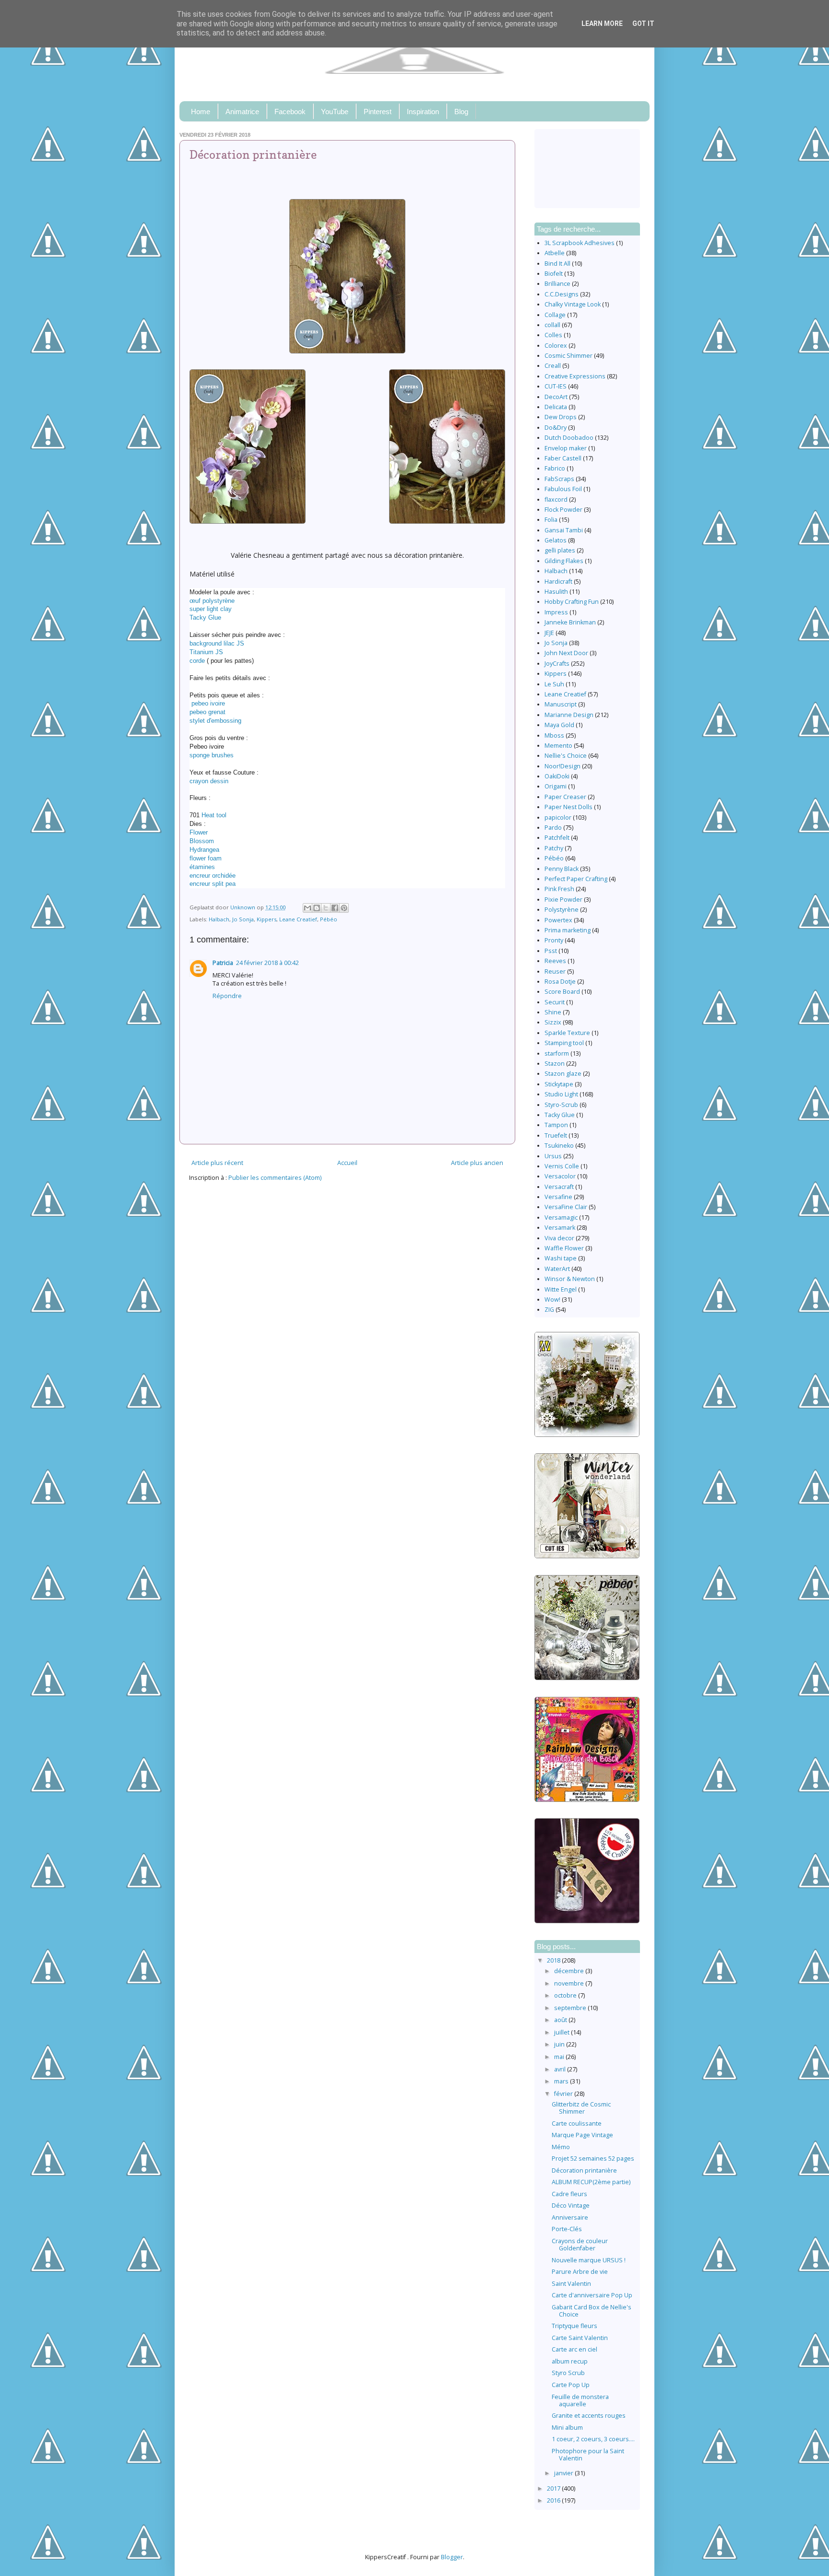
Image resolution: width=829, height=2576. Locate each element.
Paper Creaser (565, 797)
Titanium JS (206, 652)
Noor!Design (563, 766)
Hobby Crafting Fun (572, 602)
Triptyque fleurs (574, 2326)
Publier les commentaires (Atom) (275, 1178)
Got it (643, 24)
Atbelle (555, 253)
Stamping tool (564, 1043)
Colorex (556, 346)
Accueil (347, 1163)
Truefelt (556, 1135)
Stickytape (559, 1084)
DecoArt (556, 397)
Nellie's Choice (566, 756)
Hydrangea (204, 850)
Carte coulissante (577, 2123)
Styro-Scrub (561, 1105)
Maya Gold (559, 725)
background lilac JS (217, 643)
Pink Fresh (559, 889)
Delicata (556, 407)
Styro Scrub (568, 2373)
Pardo (553, 828)
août (561, 2020)
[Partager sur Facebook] (335, 908)
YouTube (335, 112)
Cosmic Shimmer (568, 356)
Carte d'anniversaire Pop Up (592, 2295)
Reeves (555, 961)
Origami (556, 786)
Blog (461, 112)
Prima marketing (568, 930)
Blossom (202, 841)
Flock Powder (563, 510)
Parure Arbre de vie (580, 2272)
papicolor (558, 817)
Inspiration (423, 112)
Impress (556, 612)
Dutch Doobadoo (569, 438)
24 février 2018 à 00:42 (267, 963)
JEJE (549, 633)
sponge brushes (212, 755)
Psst (551, 951)
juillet (563, 2032)
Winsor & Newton (570, 1279)
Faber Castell (563, 458)
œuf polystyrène (212, 601)
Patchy (554, 848)
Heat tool (214, 815)
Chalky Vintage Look (573, 304)
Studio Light (561, 1094)
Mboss (554, 735)
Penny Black (562, 869)
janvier (564, 2473)
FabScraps (559, 479)
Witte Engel (561, 1289)
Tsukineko (559, 1146)
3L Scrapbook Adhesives (580, 243)
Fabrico (555, 468)
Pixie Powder (563, 900)
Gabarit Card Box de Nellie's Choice (592, 2311)
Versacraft (559, 1187)
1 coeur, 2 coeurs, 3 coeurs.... (593, 2439)
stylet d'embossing (215, 721)
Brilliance (557, 284)
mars (562, 2081)
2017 (554, 2488)
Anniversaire (570, 2217)
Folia (551, 520)
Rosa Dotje (560, 982)
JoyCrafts (557, 664)
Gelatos (556, 540)
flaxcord (556, 500)
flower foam (206, 858)
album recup (570, 2361)
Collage (555, 315)
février (564, 2094)
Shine (553, 1012)
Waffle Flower (564, 1248)
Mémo (561, 2147)
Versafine (558, 1197)
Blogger (452, 2557)
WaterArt (557, 1269)
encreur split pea (213, 884)
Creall (553, 366)
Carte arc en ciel (574, 2349)
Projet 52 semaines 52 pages (593, 2158)
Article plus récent (217, 1163)
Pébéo (329, 919)
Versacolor (560, 1176)
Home (201, 112)
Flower (199, 832)
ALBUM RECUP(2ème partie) (591, 2182)
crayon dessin (209, 781)
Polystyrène (562, 910)
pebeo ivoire (207, 703)
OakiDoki (557, 776)
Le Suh (554, 684)
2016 (554, 2500)
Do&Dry (556, 428)
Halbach (219, 919)
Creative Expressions (575, 376)
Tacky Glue (205, 618)
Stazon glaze (563, 1074)
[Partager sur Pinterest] (344, 908)
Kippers (266, 919)
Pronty (554, 940)
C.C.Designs (562, 294)
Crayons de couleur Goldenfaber (580, 2245)
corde (197, 661)
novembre (570, 1983)
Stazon (555, 1064)
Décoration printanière (584, 2170)
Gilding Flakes (564, 561)
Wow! (552, 1300)
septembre (571, 2008)
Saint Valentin (571, 2284)
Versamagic (561, 1217)
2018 (554, 1960)
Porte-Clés (567, 2229)
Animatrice (242, 112)
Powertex (558, 920)
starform (557, 1053)
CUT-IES (556, 386)
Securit (555, 1002)
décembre (570, 1971)
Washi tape (561, 1258)
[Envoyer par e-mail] (308, 908)
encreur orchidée (213, 876)
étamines (202, 867)
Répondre (227, 996)
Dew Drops (561, 417)
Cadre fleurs (569, 2194)
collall (552, 325)
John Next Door (566, 653)
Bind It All (557, 264)
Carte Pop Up (571, 2385)
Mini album (567, 2428)
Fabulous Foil (563, 489)
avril (561, 2069)
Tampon (556, 1125)
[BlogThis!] (317, 908)
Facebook (290, 112)
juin (560, 2044)
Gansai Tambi (564, 530)
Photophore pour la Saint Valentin (588, 2455)
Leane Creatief (298, 919)
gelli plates (560, 550)
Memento (558, 746)
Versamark (560, 1228)
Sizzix (553, 1022)
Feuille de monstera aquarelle (580, 2400)
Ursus (553, 1156)
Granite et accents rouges (589, 2416)
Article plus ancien (477, 1163)
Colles (553, 335)
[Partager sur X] (326, 908)
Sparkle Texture (567, 1033)
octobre (566, 1995)
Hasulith (556, 592)
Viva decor (559, 1238)
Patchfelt (557, 838)
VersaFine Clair (566, 1207)
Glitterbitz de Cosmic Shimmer (581, 2108)
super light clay (211, 609)
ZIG (549, 1310)
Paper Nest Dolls (568, 807)
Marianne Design (569, 715)
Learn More (602, 24)
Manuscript (561, 704)
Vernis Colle (562, 1166)
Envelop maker (566, 448)
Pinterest (378, 112)
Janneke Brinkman (570, 622)
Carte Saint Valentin (580, 2338)
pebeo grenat (207, 712)
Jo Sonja (243, 919)
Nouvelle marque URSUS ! (589, 2260)
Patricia (223, 963)
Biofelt (554, 274)
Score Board (562, 992)
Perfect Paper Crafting (576, 879)
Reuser (555, 971)
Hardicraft (558, 582)
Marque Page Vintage (582, 2135)
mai (560, 2057)
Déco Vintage (571, 2205)
